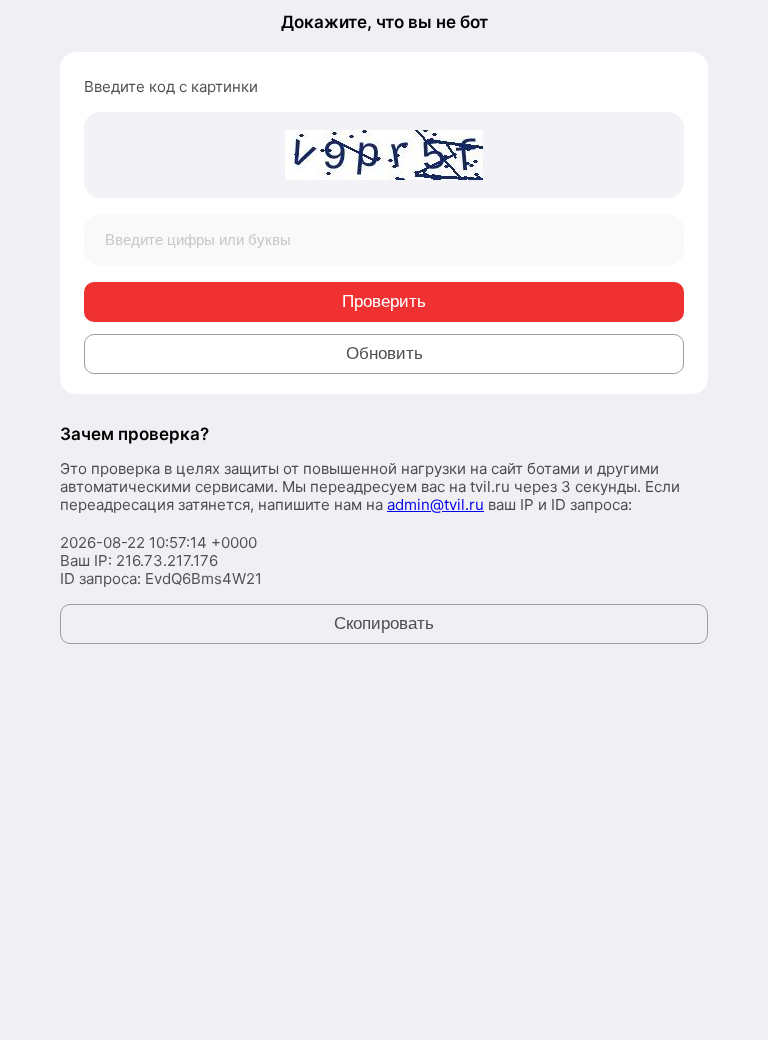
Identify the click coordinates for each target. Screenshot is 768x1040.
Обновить (384, 353)
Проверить (384, 301)
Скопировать (384, 623)
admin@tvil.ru (435, 504)
